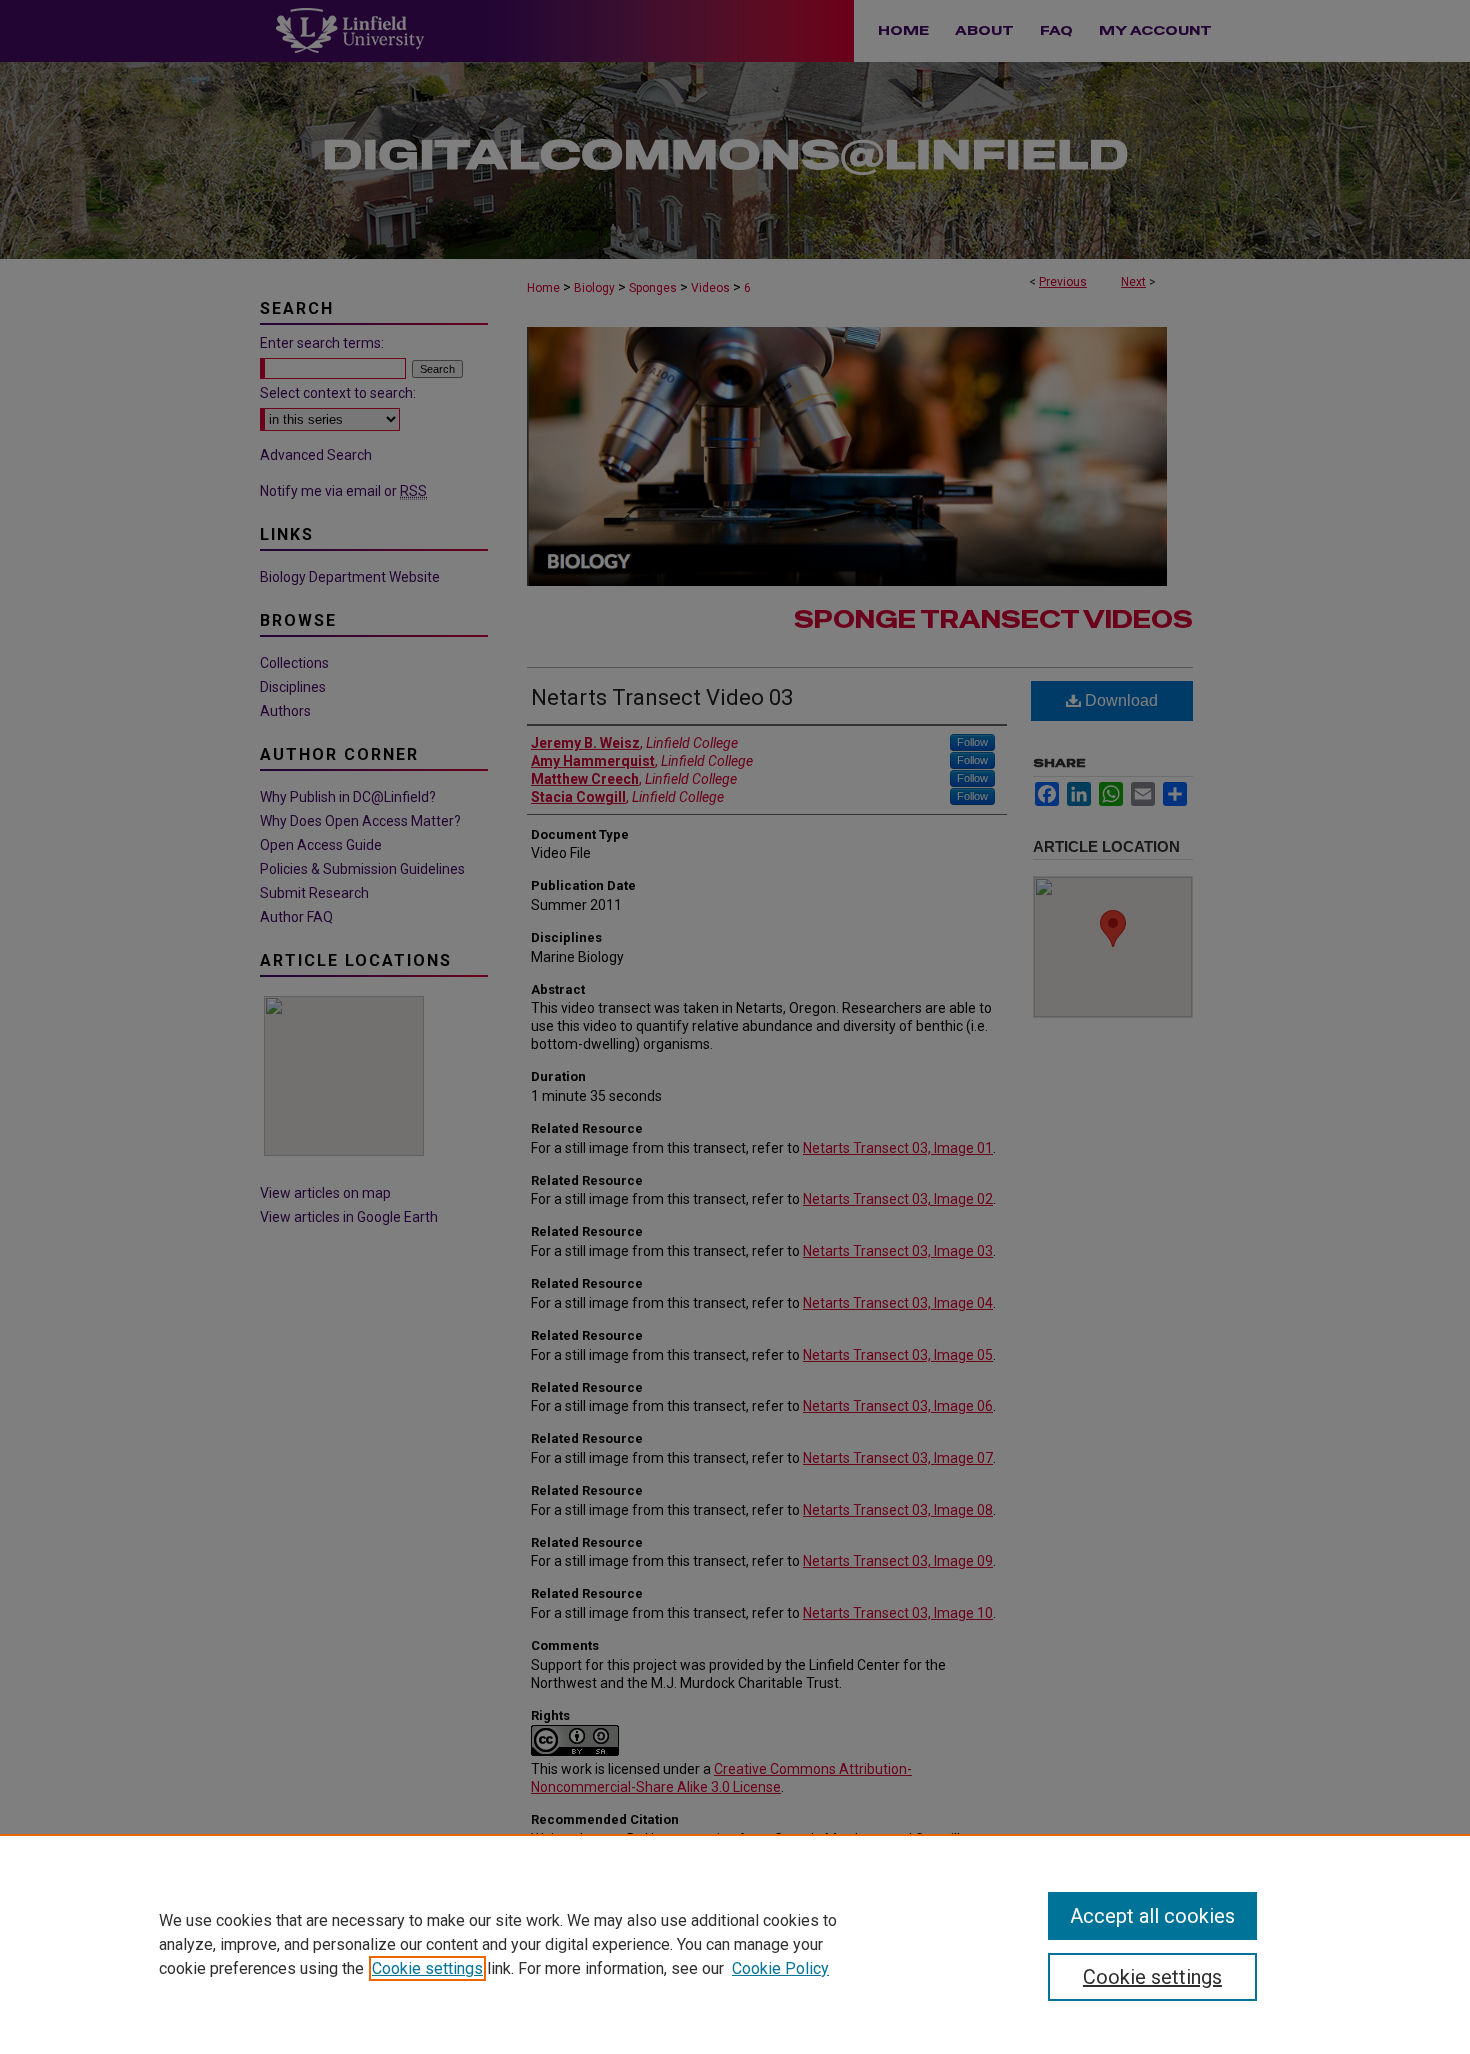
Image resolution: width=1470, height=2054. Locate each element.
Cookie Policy (780, 1968)
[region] (735, 1944)
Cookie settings (427, 1968)
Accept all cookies (1152, 1916)
